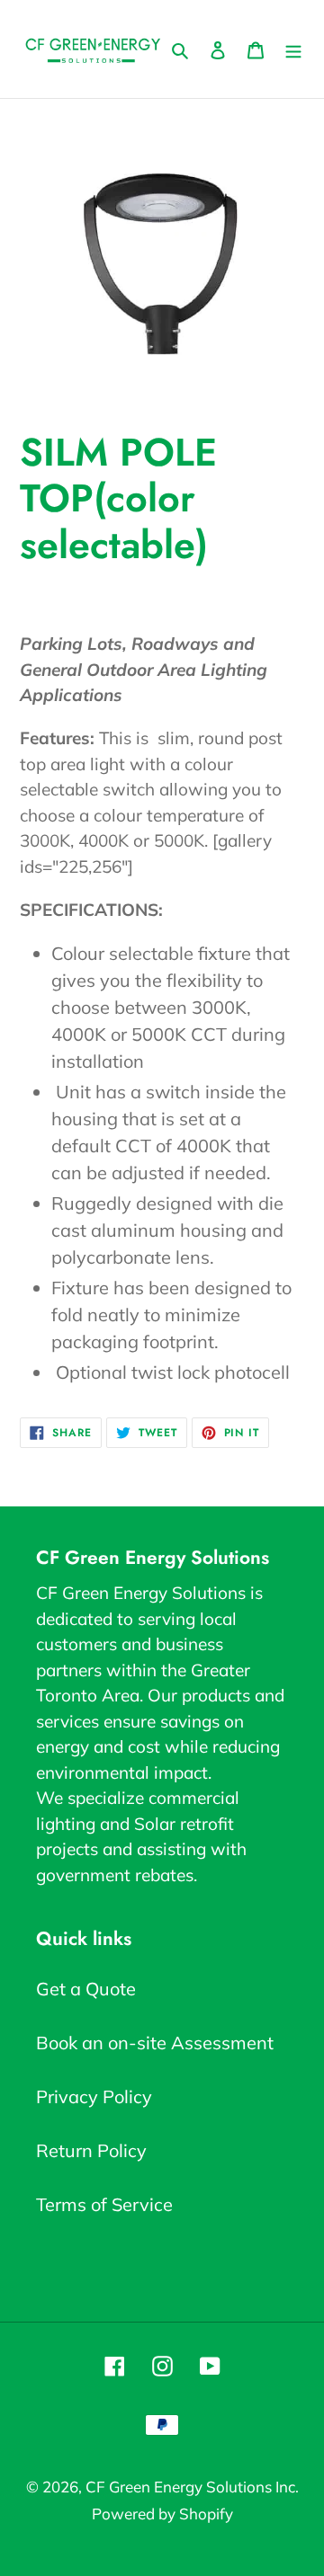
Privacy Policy (94, 2096)
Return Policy (91, 2150)
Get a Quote (86, 1989)
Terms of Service (104, 2204)
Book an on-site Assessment (155, 2043)
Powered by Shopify (162, 2514)
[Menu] (293, 49)
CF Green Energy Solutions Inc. (192, 2487)
